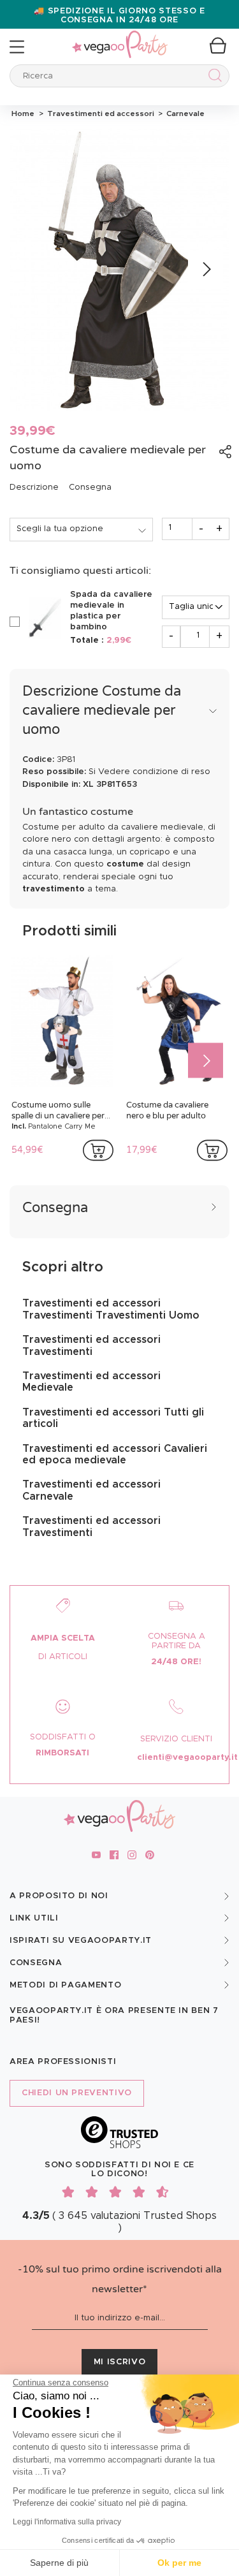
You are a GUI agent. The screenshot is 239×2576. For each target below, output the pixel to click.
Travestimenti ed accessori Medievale (91, 1382)
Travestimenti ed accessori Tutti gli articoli (113, 1418)
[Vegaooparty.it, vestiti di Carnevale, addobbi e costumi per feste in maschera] (120, 37)
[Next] (206, 269)
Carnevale (184, 113)
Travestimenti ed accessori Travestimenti (91, 1345)
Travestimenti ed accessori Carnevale (91, 1490)
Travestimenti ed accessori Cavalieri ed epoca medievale (115, 1454)
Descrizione (34, 487)
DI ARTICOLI (63, 1657)
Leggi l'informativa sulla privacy (67, 2522)
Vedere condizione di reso (154, 772)
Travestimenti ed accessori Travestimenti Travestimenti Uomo (111, 1309)
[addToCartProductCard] (98, 1150)
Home (23, 113)
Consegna (90, 487)
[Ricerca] (213, 77)
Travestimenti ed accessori (100, 113)
